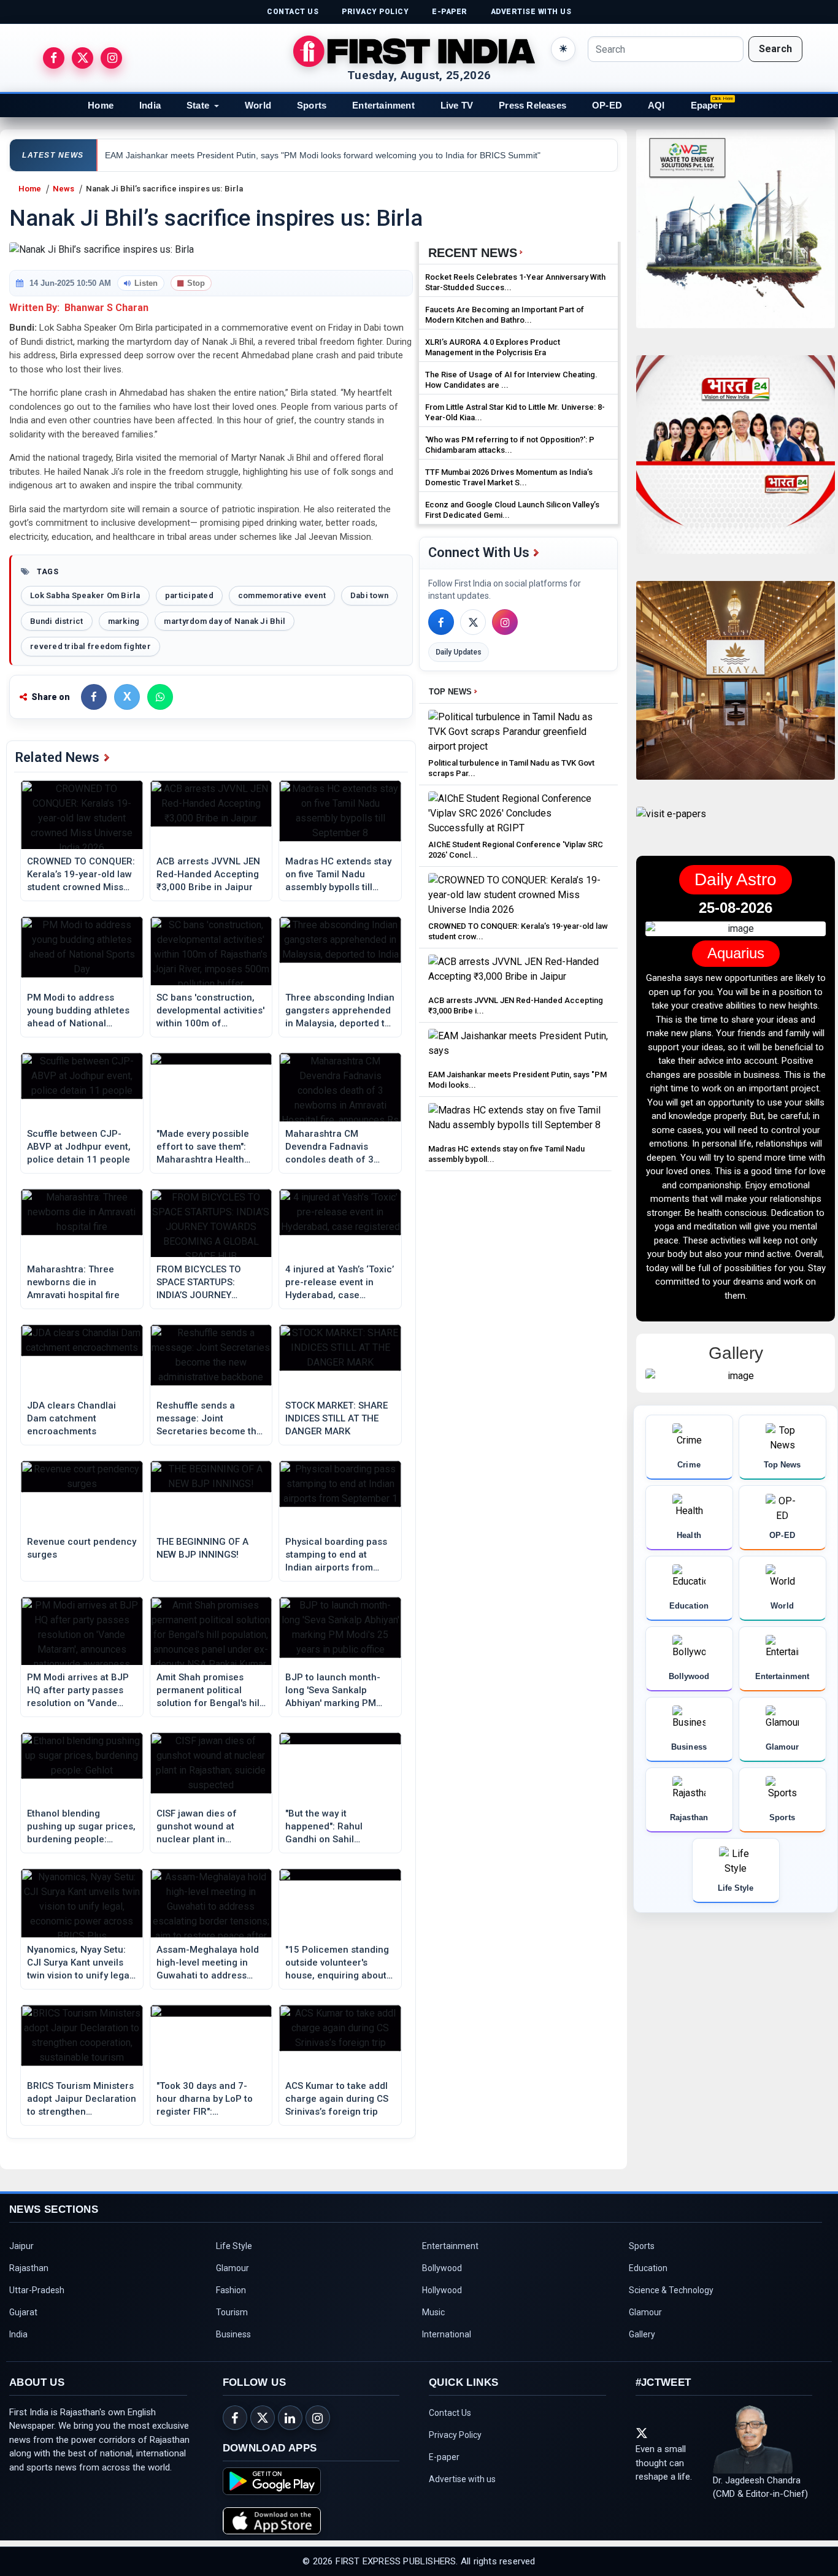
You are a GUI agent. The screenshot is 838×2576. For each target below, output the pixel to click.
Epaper (706, 105)
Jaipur (21, 2246)
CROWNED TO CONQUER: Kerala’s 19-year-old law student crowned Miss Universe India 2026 (81, 875)
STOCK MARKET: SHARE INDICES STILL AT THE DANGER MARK (336, 1418)
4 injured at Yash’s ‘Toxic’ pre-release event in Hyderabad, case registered (340, 1283)
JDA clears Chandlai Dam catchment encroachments (71, 1418)
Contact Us (450, 2413)
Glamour (233, 2268)
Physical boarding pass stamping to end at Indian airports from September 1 (336, 1555)
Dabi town (369, 595)
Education (648, 2268)
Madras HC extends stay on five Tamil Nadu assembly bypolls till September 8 (338, 875)
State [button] (198, 105)
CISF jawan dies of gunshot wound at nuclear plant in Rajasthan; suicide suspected (197, 1827)
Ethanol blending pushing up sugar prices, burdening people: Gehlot (81, 1827)
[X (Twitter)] (473, 622)
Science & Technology (671, 2290)
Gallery (642, 2334)
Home (101, 105)
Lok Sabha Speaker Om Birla (85, 595)
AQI (656, 105)
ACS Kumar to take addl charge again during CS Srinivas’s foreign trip (337, 2099)
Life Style (234, 2246)
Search (775, 49)
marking (124, 621)
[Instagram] (505, 622)
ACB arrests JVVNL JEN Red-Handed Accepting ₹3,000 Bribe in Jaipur (208, 874)
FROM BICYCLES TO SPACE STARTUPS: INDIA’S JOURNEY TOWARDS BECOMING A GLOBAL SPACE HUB (208, 1283)
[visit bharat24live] (736, 462)
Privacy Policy (455, 2435)
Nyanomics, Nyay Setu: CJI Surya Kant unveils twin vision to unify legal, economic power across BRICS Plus (81, 1963)
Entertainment (383, 105)
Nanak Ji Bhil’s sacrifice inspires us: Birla (164, 189)
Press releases (532, 105)
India (150, 105)
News (63, 189)
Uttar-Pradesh (37, 2290)
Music (433, 2312)
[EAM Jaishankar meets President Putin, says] (518, 1046)
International (447, 2334)
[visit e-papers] (671, 824)
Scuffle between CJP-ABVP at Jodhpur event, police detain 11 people (79, 1147)
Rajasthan (29, 2268)
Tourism (232, 2312)
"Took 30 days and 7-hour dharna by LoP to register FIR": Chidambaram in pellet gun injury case (206, 2099)
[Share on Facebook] (94, 697)
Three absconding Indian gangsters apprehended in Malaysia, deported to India (340, 1011)
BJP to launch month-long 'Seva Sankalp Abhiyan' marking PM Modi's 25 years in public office (339, 1691)
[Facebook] (441, 622)
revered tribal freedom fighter (90, 646)
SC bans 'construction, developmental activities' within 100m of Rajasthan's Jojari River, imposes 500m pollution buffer (210, 1011)
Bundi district (57, 621)
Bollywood (442, 2268)
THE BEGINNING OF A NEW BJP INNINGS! (202, 1548)
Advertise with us (462, 2479)
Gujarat (23, 2312)
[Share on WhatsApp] (160, 697)
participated (189, 595)
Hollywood (442, 2290)
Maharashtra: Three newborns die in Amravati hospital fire (73, 1282)
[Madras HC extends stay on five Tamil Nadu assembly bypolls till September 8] (518, 1121)
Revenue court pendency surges (82, 1548)
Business (233, 2334)
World (258, 105)
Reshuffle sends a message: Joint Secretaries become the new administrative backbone (209, 1419)
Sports (312, 105)
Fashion (231, 2290)
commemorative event (282, 595)
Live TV (457, 105)
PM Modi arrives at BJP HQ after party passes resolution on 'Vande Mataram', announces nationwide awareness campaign (78, 1691)
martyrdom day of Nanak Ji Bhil (225, 621)
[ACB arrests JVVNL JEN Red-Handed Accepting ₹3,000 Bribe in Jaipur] (518, 972)
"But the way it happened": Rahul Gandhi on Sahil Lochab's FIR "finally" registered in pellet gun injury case (336, 1827)
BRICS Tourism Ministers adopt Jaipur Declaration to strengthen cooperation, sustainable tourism (82, 2099)
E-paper (444, 2457)
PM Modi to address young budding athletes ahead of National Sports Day (78, 1011)
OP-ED (607, 105)
